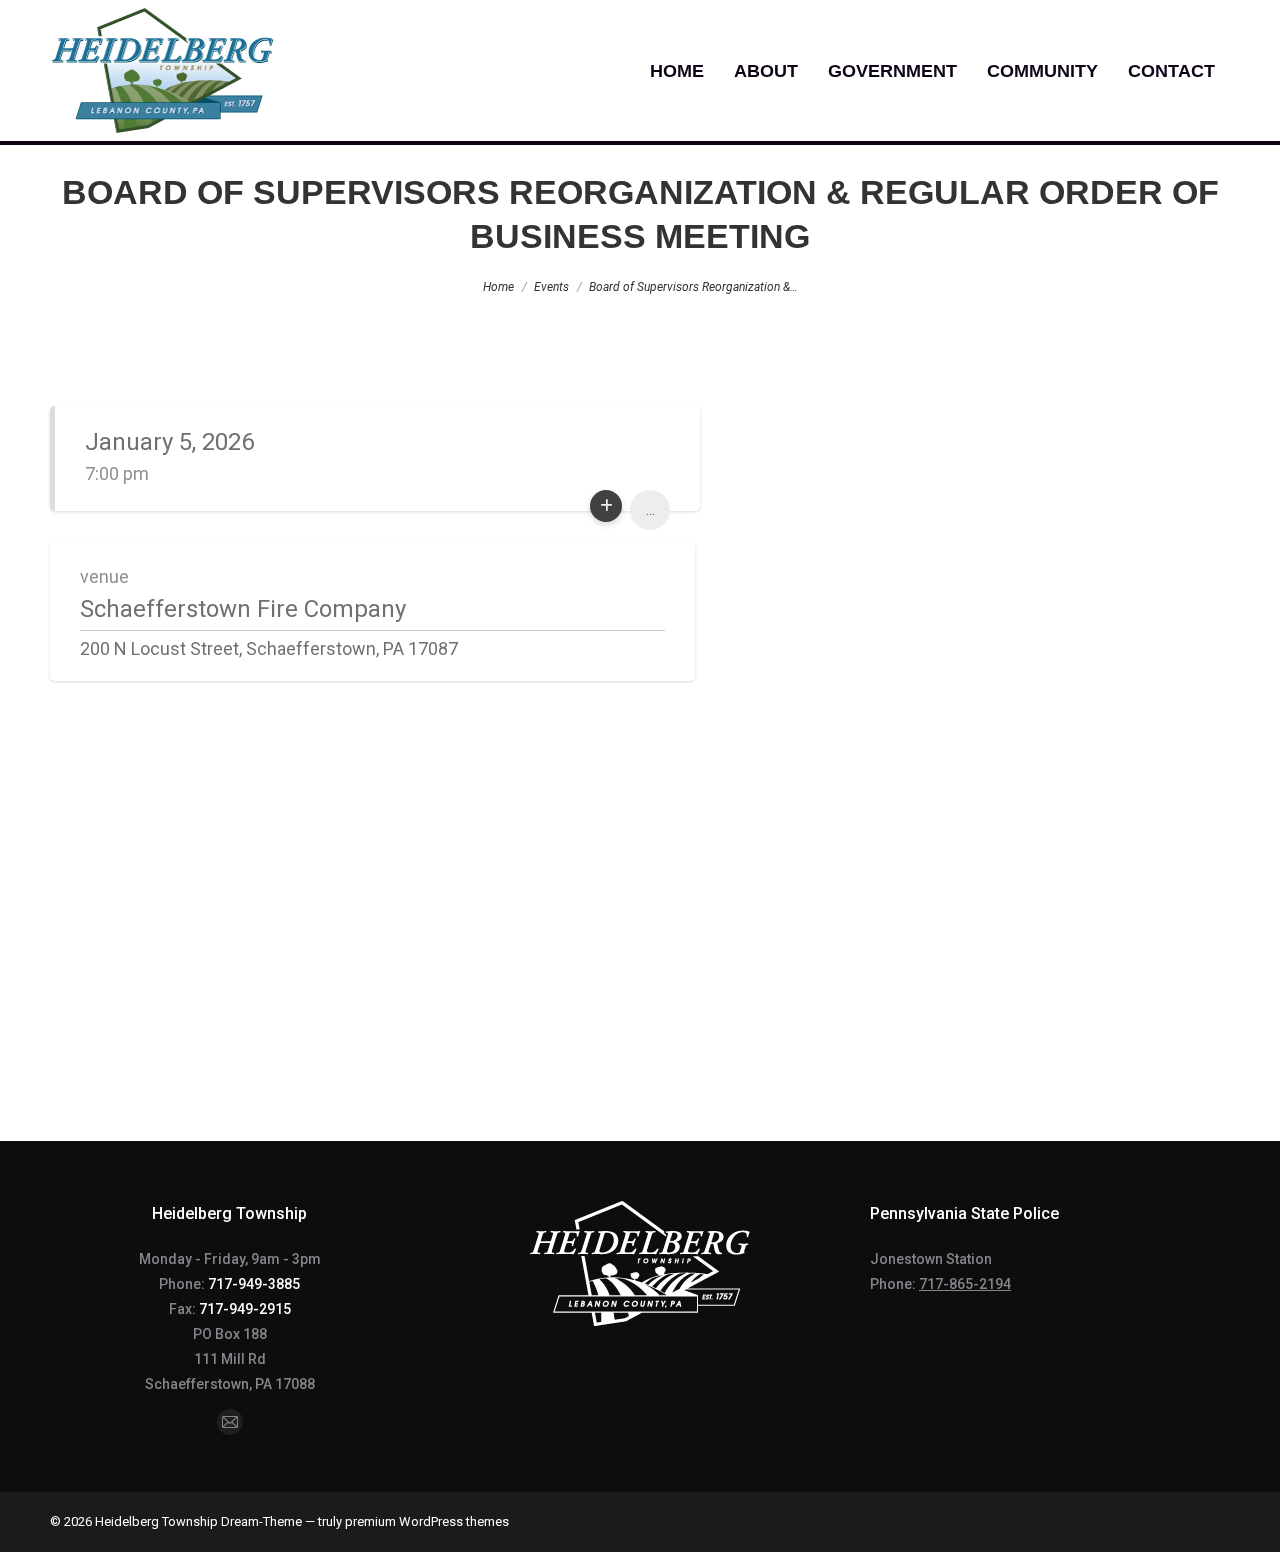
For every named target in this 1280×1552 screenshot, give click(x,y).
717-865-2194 (965, 1284)
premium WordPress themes (427, 1521)
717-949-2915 (245, 1309)
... (650, 509)
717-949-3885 (254, 1284)
